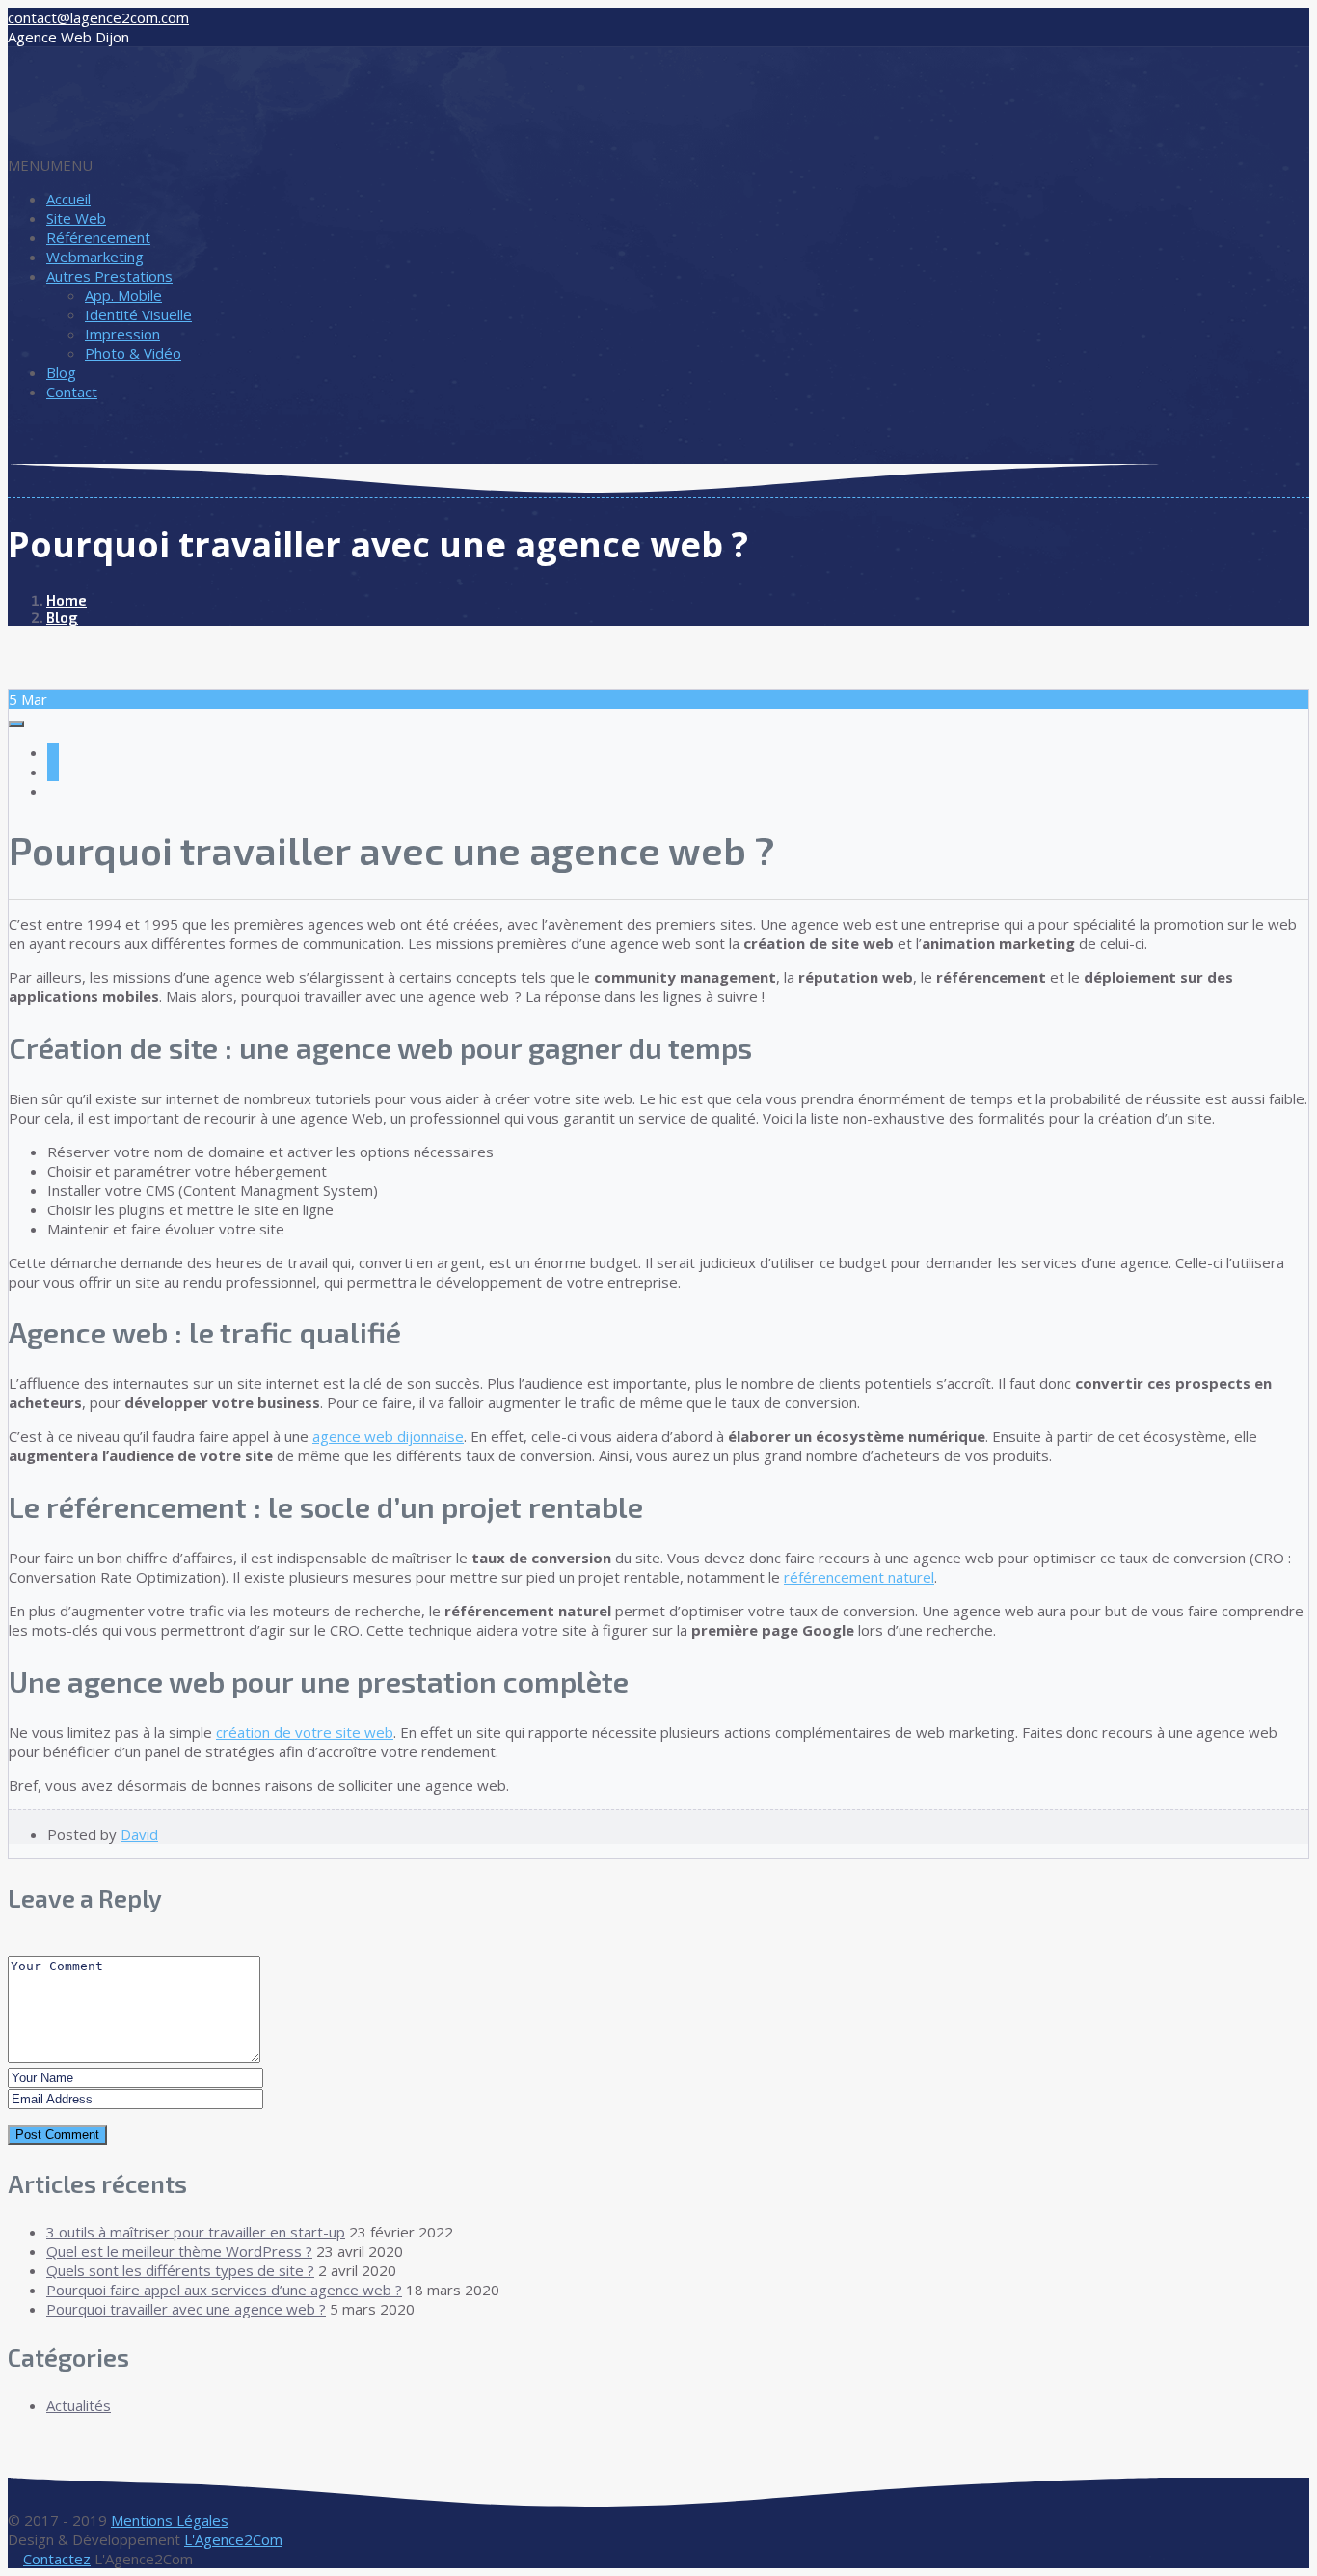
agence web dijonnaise (388, 1436)
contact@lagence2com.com (98, 17)
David (139, 1834)
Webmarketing (95, 257)
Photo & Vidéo (133, 353)
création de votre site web (305, 1732)
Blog (61, 372)
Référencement (98, 237)
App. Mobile (123, 295)
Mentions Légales (170, 2520)
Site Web (76, 218)
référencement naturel (859, 1577)
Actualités (79, 2405)
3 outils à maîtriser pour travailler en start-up (196, 2232)
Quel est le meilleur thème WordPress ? (179, 2251)
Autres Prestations (109, 276)
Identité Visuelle (138, 314)
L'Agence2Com (233, 2539)
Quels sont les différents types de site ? (180, 2270)
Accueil (68, 199)
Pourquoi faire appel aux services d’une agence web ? (224, 2290)
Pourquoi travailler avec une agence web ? (186, 2309)
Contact (72, 392)
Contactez (57, 2559)
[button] (50, 165)
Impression (122, 334)
